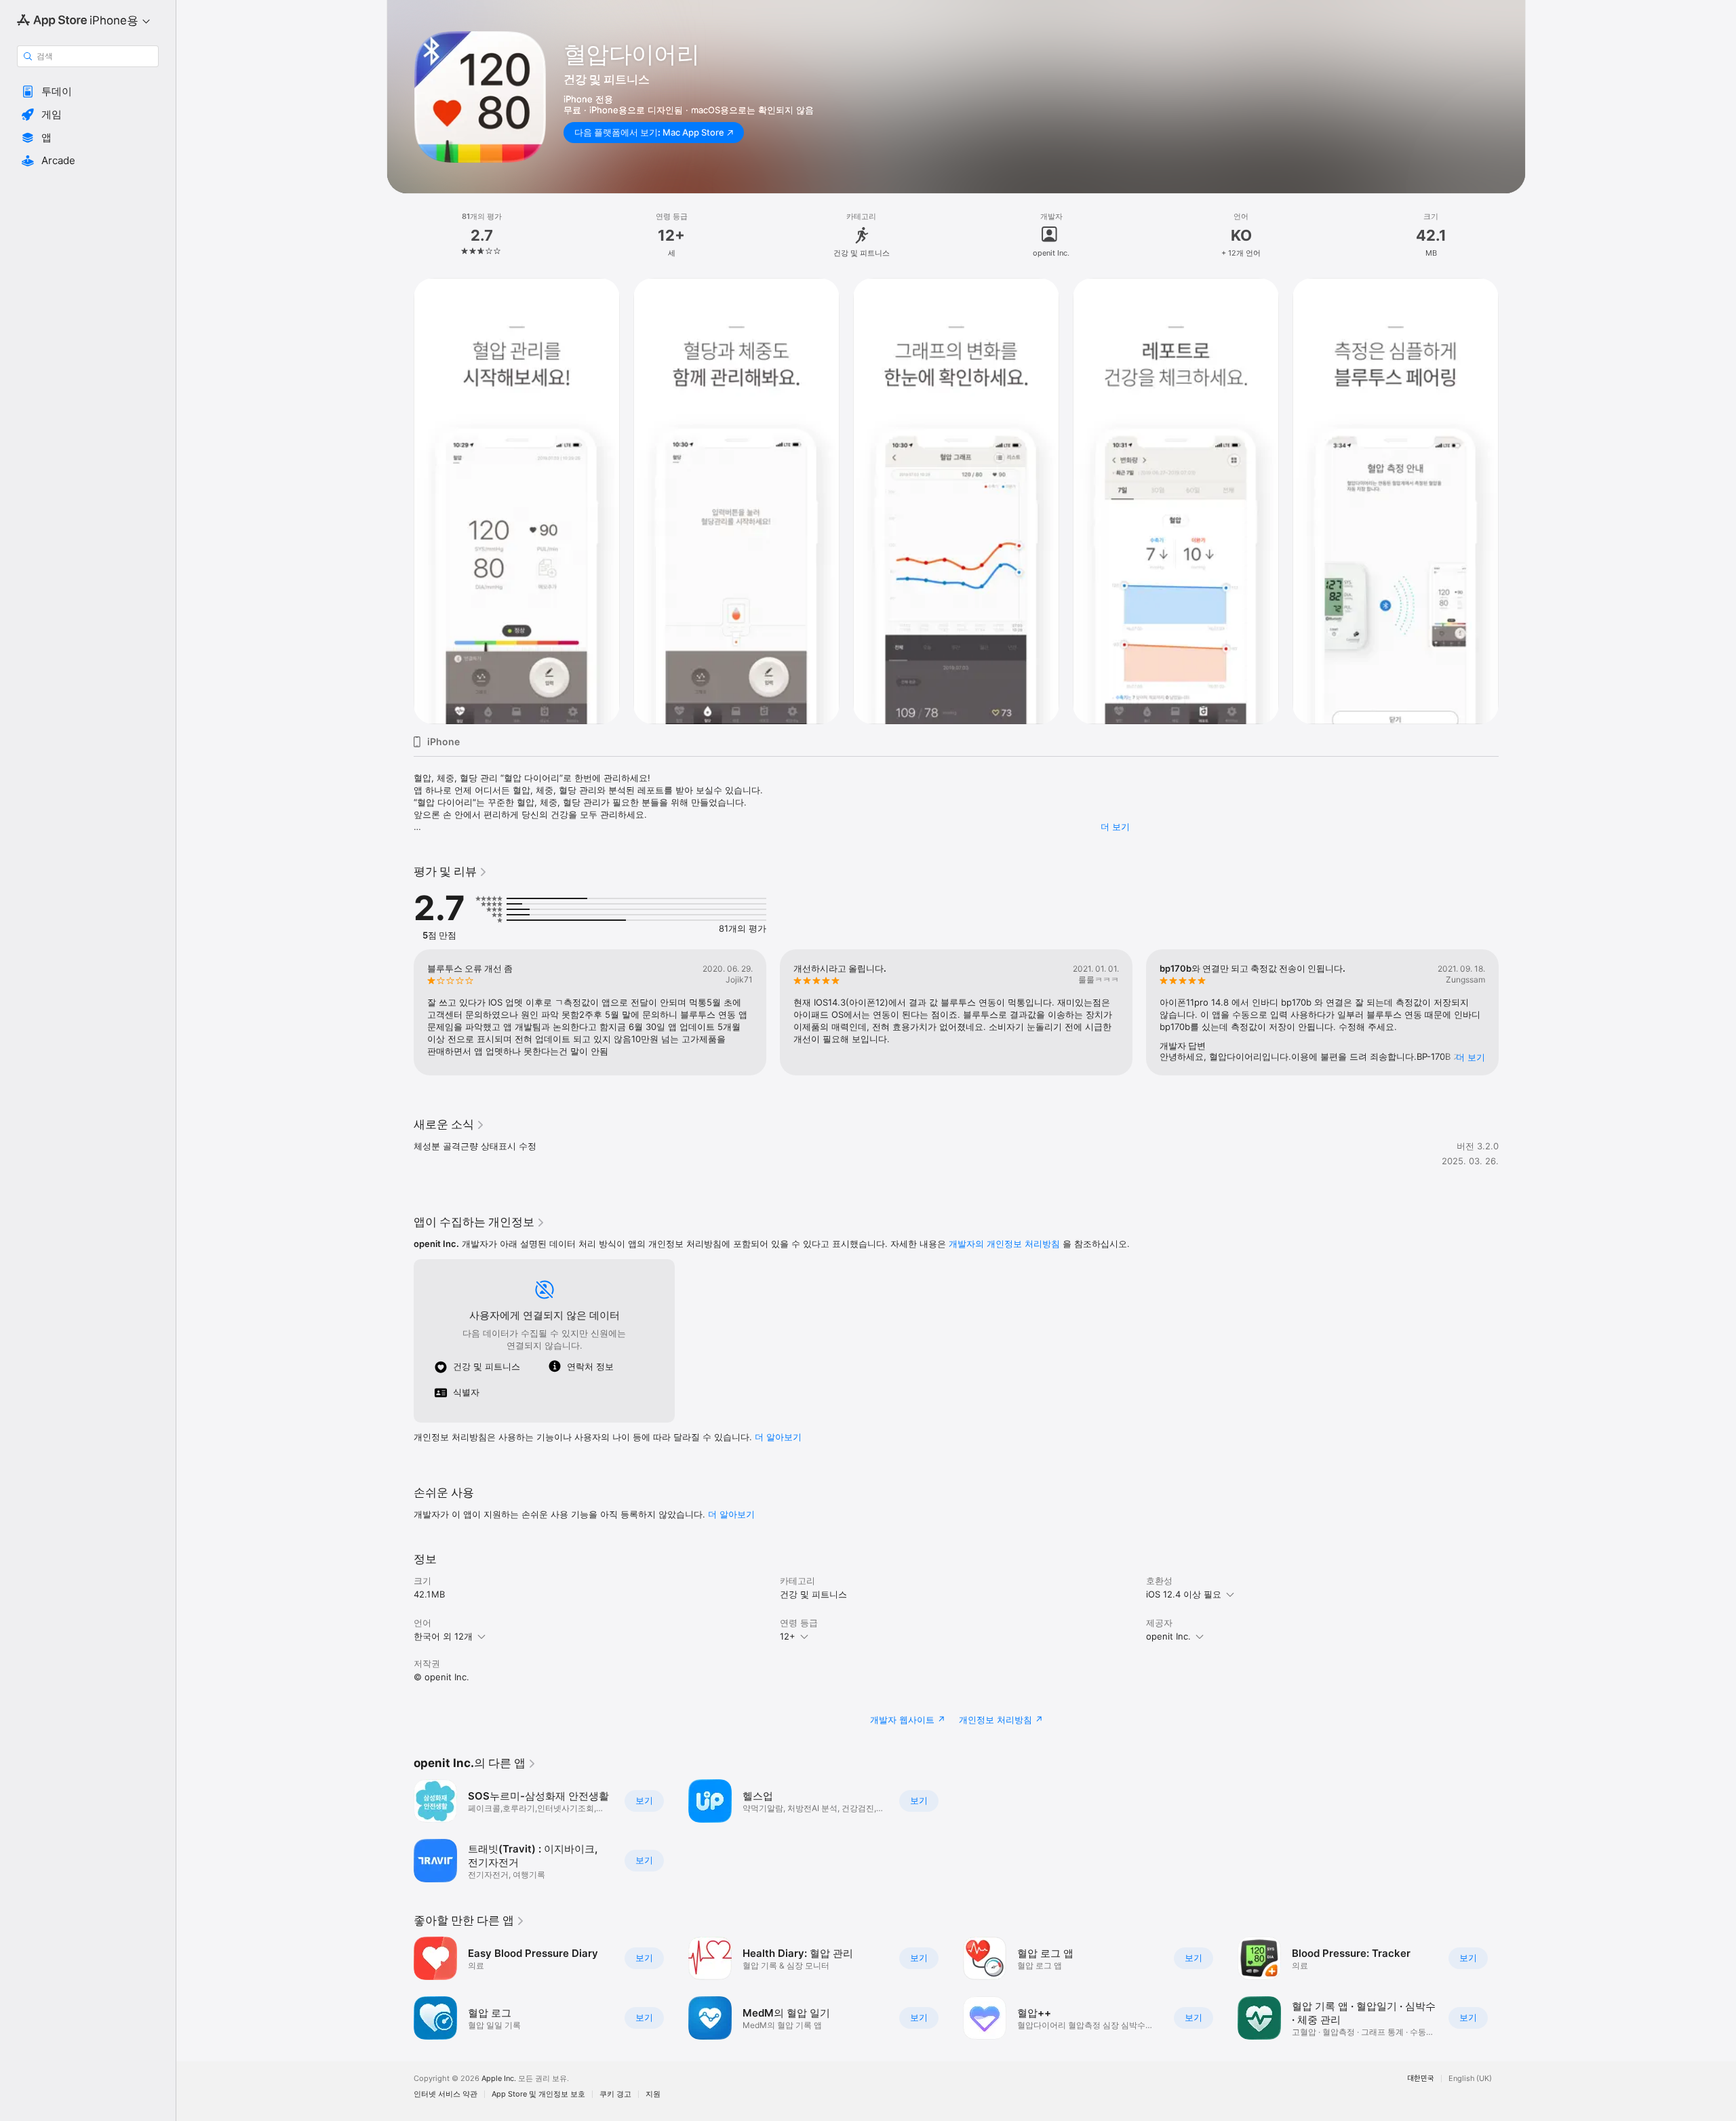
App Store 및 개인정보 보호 (538, 2094)
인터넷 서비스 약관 (446, 2094)
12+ (788, 1636)
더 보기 (1115, 827)
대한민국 (1421, 2079)
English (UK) (1470, 2079)
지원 (653, 2094)
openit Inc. (1168, 1636)
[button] (88, 92)
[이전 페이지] (400, 1012)
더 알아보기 (731, 1514)
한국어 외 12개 (443, 1636)
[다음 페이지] (1512, 1012)
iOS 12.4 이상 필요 (1184, 1594)
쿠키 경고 (615, 2094)
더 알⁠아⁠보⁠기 (778, 1437)
